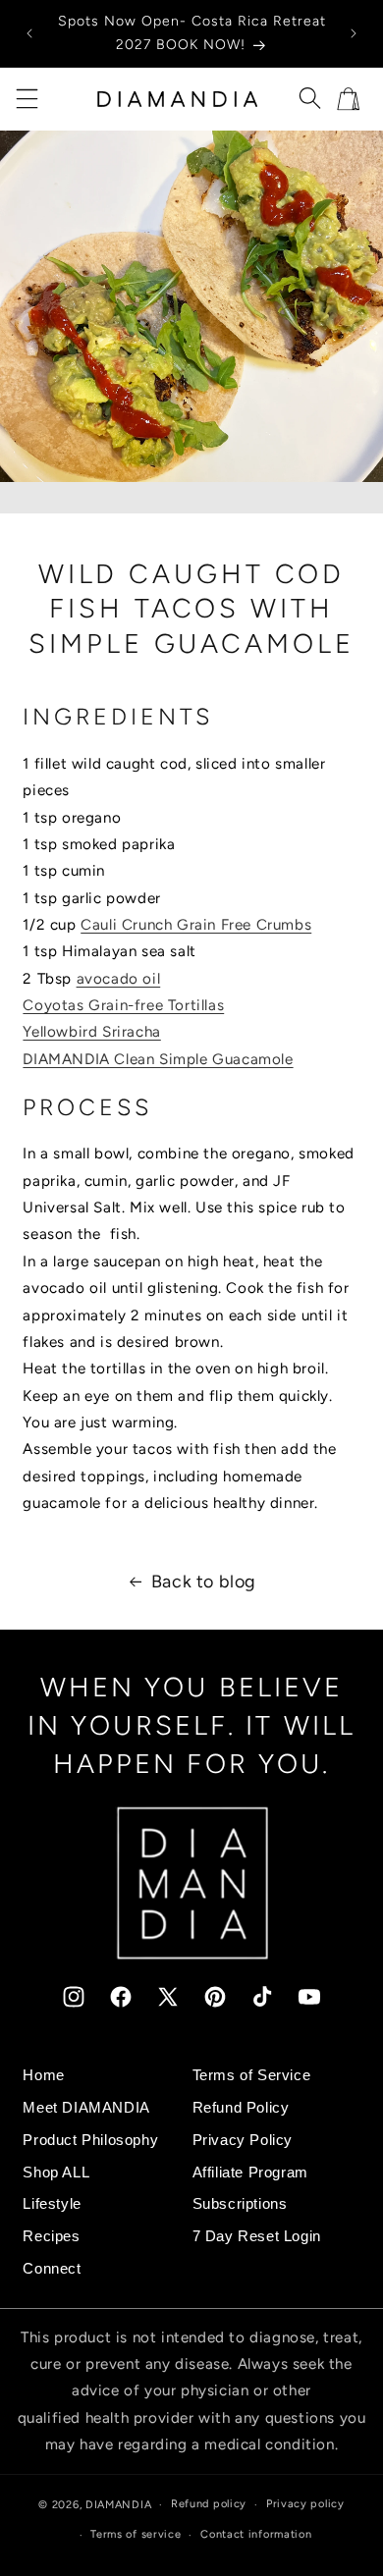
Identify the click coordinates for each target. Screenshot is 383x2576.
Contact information (256, 2534)
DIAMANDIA (118, 2505)
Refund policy (209, 2504)
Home (43, 2075)
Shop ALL (56, 2172)
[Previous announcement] (29, 33)
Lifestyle (52, 2203)
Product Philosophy (90, 2140)
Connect (52, 2268)
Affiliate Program (250, 2172)
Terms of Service (252, 2075)
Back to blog (204, 1582)
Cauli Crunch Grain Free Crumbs (196, 925)
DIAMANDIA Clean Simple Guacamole (158, 1059)
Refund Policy (241, 2107)
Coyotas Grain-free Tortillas (123, 1005)
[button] (27, 99)
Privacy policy (305, 2504)
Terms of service (136, 2534)
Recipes (51, 2236)
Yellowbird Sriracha (91, 1032)
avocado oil (119, 979)
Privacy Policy (243, 2140)
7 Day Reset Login (257, 2236)
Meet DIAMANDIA (86, 2107)
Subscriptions (240, 2203)
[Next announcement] (354, 33)
